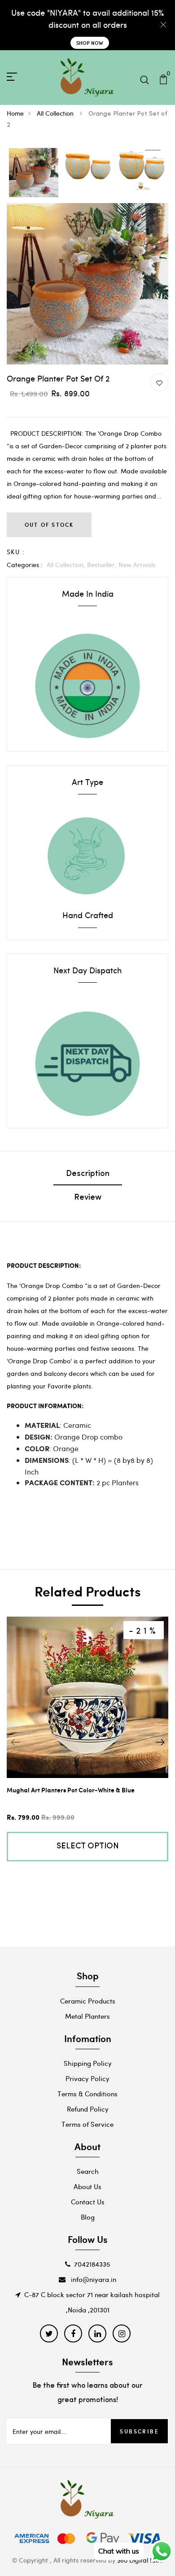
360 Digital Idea (140, 2560)
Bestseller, (103, 565)
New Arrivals (137, 565)
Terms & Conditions (87, 2094)
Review (88, 1198)
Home (15, 113)
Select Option (88, 1847)
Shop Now (90, 43)
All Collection (56, 113)
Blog (88, 2217)
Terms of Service (87, 2124)
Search (88, 2171)
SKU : (16, 552)
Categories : (25, 565)
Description (88, 1174)
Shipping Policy (88, 2063)
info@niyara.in (93, 2279)
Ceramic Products (88, 2001)
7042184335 (92, 2264)
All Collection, (67, 565)
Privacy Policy (87, 2078)
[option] (34, 173)
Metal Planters (87, 2016)
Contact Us (88, 2202)
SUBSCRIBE (139, 2431)
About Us (87, 2186)
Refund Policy (88, 2109)
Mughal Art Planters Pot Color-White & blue (71, 1790)
